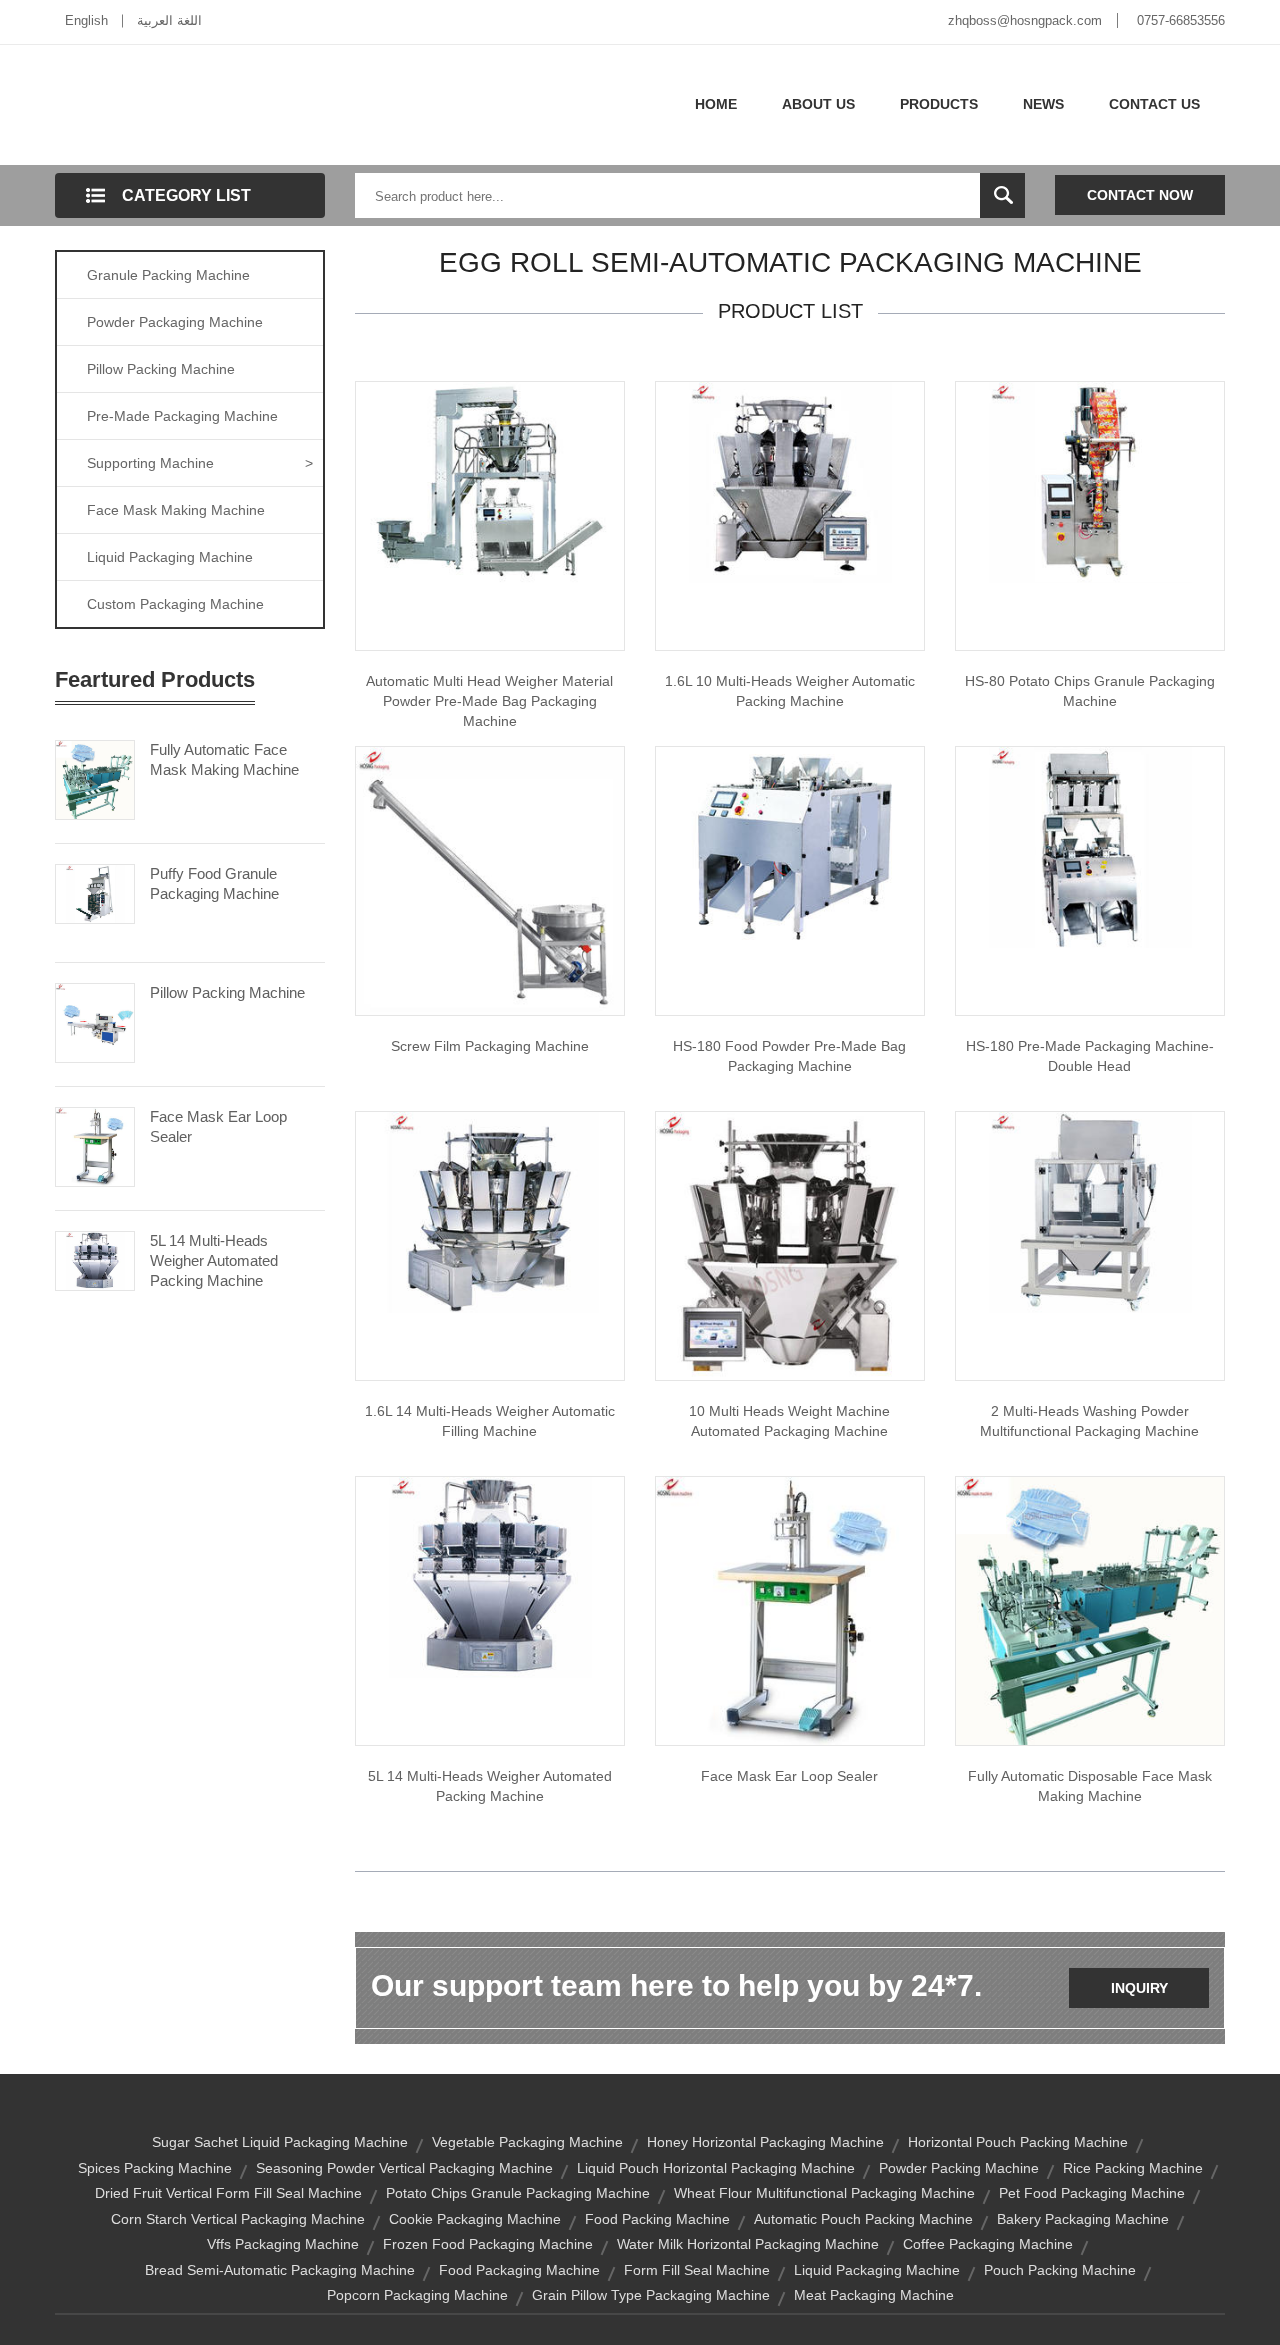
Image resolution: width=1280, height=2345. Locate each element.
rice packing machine (1133, 2168)
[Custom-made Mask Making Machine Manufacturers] (1090, 1610)
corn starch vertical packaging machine (238, 2219)
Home (716, 104)
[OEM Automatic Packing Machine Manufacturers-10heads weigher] (790, 481)
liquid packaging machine (877, 2270)
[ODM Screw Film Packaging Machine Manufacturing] (490, 880)
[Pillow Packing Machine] (95, 1021)
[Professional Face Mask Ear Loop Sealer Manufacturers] (790, 1610)
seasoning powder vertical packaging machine (404, 2168)
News (1043, 104)
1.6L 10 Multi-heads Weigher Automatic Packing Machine (790, 691)
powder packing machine (959, 2168)
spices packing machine (155, 2168)
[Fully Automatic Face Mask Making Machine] (95, 778)
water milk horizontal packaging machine (748, 2244)
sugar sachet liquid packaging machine (280, 2142)
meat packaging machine (874, 2295)
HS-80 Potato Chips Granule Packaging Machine (1090, 691)
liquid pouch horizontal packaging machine (716, 2168)
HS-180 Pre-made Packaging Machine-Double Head (1090, 1056)
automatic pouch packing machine (863, 2219)
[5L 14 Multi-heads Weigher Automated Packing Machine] (95, 1259)
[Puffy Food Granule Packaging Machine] (95, 892)
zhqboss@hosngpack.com (1025, 20)
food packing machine (657, 2219)
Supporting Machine (200, 463)
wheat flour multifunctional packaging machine (824, 2193)
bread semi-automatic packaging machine (280, 2270)
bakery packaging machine (1083, 2219)
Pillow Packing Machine (161, 369)
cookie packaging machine (475, 2219)
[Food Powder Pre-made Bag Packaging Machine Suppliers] (790, 846)
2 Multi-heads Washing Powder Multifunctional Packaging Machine (1089, 1421)
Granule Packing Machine (168, 275)
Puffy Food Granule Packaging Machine (214, 883)
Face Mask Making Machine (176, 510)
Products (939, 104)
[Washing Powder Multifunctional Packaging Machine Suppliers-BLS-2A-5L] (1090, 1211)
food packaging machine (519, 2270)
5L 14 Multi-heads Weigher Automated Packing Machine (214, 1260)
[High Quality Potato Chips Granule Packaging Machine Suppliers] (1090, 481)
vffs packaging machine (283, 2244)
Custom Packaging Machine (175, 604)
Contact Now (1140, 195)
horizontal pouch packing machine (1018, 2142)
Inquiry (1139, 1988)
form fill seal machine (697, 2270)
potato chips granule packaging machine (518, 2193)
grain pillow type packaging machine (651, 2295)
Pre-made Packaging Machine (182, 416)
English (86, 20)
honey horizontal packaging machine (765, 2142)
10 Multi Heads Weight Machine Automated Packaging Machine (789, 1421)
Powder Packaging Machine (175, 322)
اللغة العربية (169, 20)
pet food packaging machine (1092, 2193)
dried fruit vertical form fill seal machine (228, 2193)
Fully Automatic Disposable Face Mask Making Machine (1090, 1786)
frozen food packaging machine (488, 2244)
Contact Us (1154, 104)
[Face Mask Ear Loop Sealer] (95, 1145)
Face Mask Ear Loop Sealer (218, 1126)
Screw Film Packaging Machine (490, 1046)
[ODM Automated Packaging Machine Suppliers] (790, 1245)
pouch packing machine (1060, 2270)
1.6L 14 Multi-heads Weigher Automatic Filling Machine (490, 1421)
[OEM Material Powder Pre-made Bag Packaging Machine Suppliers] (490, 481)
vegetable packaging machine (527, 2142)
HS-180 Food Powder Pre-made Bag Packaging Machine (789, 1056)
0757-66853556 (1181, 20)
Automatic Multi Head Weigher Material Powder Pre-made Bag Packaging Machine (489, 701)
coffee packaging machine (988, 2244)
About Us (818, 104)
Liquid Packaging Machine (170, 557)
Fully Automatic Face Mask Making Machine (224, 759)
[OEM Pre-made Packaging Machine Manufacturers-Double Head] (1090, 846)
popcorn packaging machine (417, 2295)
